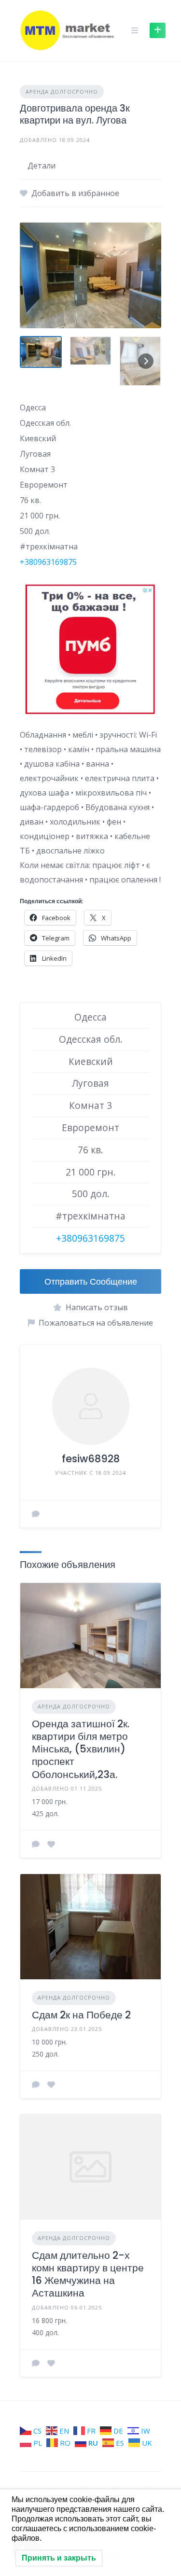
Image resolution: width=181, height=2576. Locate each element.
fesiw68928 (91, 1459)
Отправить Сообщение (91, 1281)
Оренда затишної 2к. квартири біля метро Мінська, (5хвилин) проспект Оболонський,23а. (81, 1749)
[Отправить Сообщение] (36, 1514)
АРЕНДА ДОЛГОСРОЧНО (62, 91)
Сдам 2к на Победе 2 (81, 2015)
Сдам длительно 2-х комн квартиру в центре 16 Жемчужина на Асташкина (88, 2274)
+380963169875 (48, 562)
